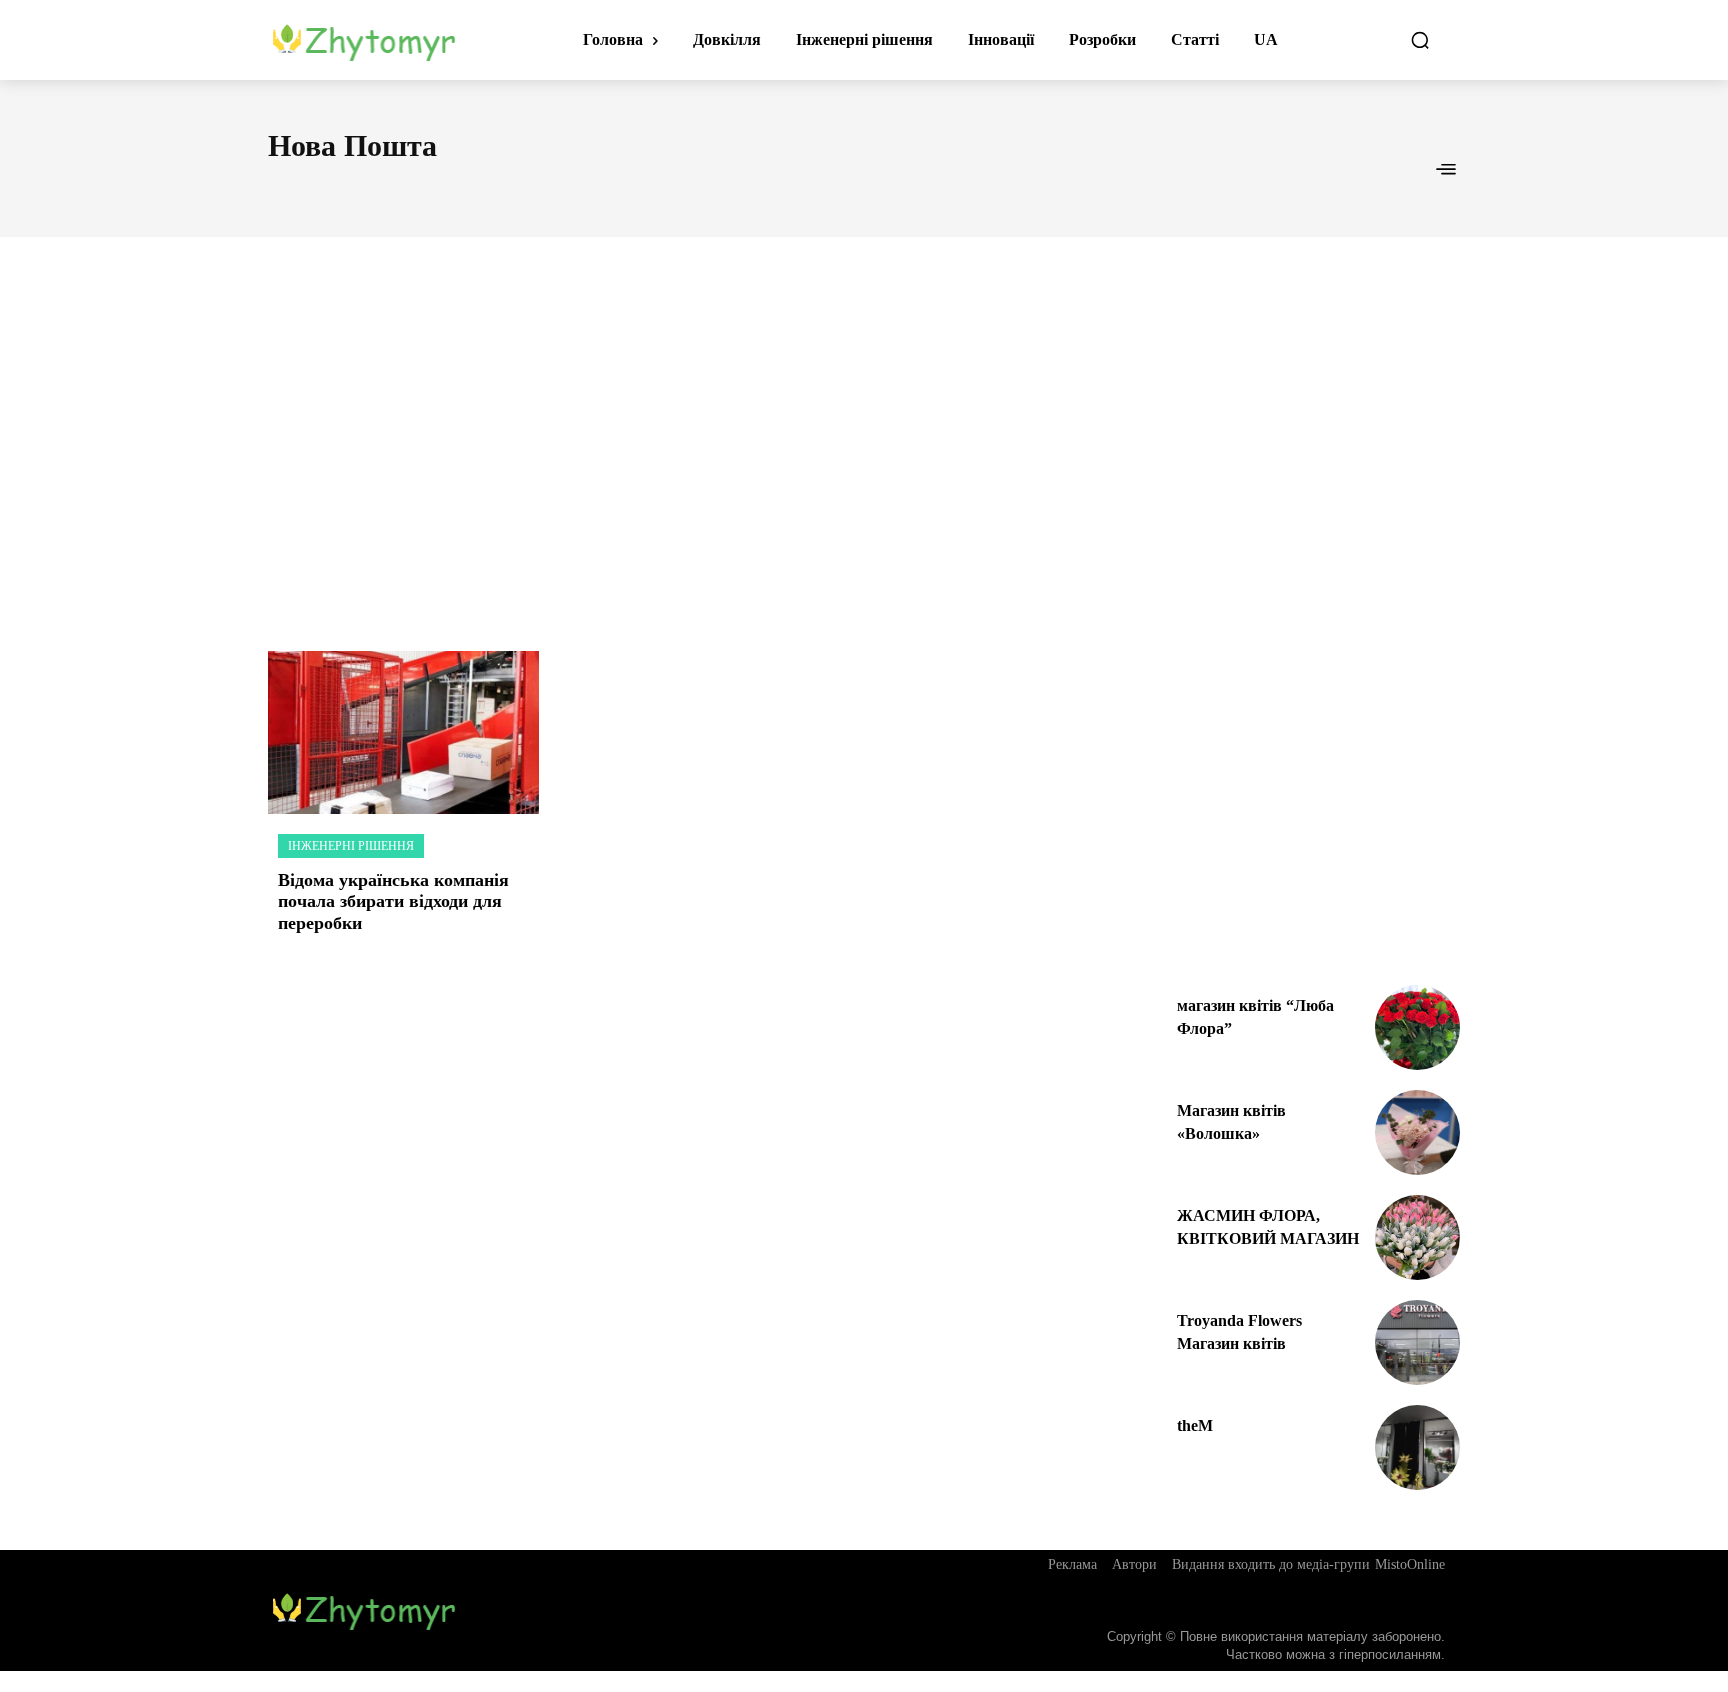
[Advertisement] (864, 422)
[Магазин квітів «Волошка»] (1417, 1132)
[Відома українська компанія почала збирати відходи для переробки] (403, 732)
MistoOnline (1410, 1564)
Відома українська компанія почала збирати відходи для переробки (393, 901)
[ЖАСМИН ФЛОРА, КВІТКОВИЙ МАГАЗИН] (1417, 1237)
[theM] (1417, 1447)
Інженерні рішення (351, 846)
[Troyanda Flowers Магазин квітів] (1417, 1342)
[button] (1420, 40)
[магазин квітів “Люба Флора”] (1417, 1027)
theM (1195, 1425)
